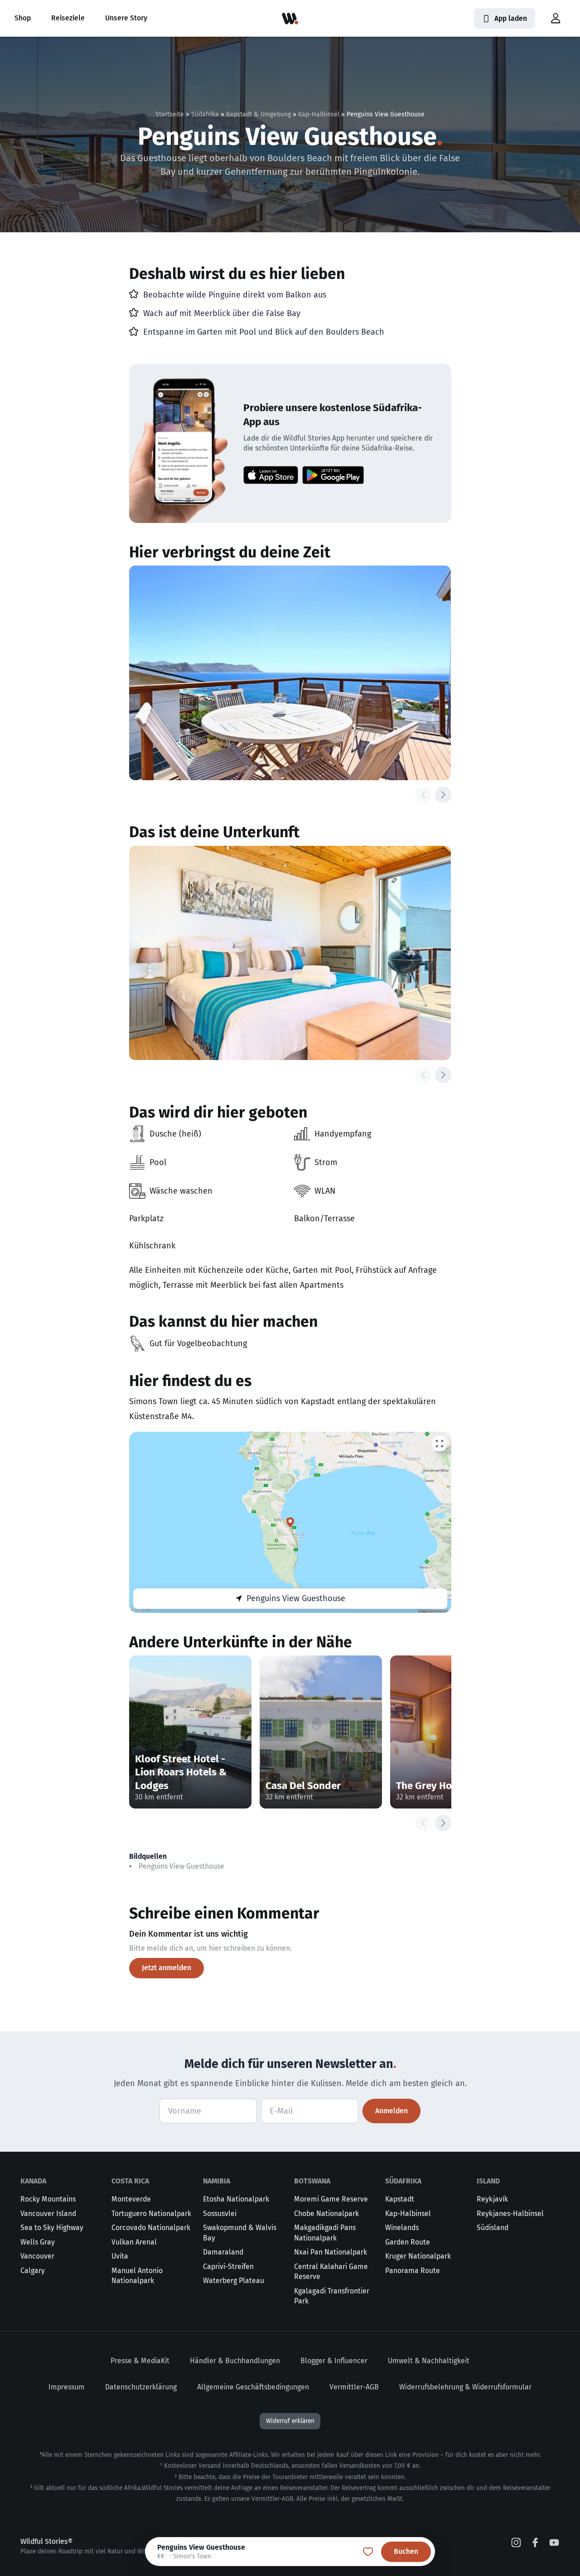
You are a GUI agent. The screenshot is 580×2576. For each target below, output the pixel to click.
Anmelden (391, 2111)
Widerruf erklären (290, 2421)
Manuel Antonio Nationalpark (137, 2276)
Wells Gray (38, 2242)
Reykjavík (492, 2199)
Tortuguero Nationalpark (151, 2214)
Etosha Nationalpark (236, 2199)
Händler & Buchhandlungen (235, 2361)
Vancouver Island (48, 2214)
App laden (511, 18)
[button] (556, 19)
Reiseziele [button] (68, 18)
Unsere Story (126, 18)
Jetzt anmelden (167, 1968)
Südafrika (205, 114)
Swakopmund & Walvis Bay (240, 2233)
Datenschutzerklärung (141, 2387)
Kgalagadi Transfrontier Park (332, 2296)
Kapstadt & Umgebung (259, 114)
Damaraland (223, 2252)
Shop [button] (23, 18)
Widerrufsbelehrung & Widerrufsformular (465, 2387)
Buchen (406, 2551)
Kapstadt (400, 2199)
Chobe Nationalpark (326, 2214)
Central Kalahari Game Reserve (331, 2272)
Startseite (170, 114)
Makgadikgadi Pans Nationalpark (325, 2233)
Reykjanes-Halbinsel (510, 2214)
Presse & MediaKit (140, 2361)
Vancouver (37, 2256)
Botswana (312, 2181)
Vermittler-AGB (354, 2387)
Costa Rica (130, 2181)
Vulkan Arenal (134, 2242)
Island (488, 2181)
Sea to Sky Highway (52, 2228)
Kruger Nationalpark (418, 2256)
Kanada (33, 2181)
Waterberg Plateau (234, 2281)
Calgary (33, 2271)
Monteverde (131, 2199)
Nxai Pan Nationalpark (331, 2252)
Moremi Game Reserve (331, 2199)
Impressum (67, 2387)
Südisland (493, 2228)
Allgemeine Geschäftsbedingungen (253, 2387)
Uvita (120, 2256)
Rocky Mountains (48, 2199)
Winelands (402, 2228)
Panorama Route (413, 2271)
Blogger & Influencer (334, 2361)
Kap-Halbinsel (319, 114)
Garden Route (408, 2242)
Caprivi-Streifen (228, 2267)
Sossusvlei (220, 2214)
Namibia (217, 2181)
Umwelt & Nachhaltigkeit (429, 2361)
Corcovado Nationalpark (151, 2228)
